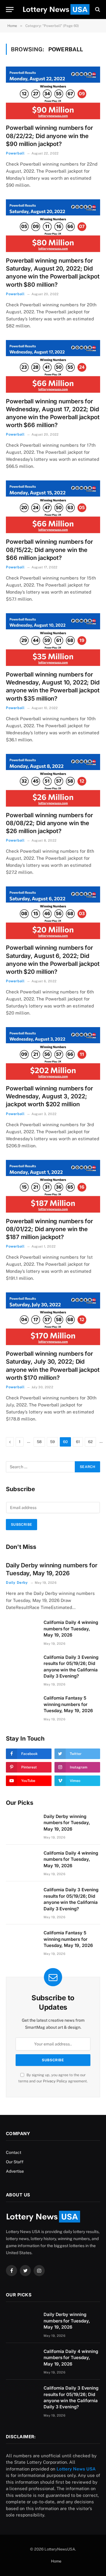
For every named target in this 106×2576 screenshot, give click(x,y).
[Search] (97, 10)
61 (78, 1442)
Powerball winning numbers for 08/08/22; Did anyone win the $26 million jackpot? (49, 823)
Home (56, 2561)
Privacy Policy (55, 2081)
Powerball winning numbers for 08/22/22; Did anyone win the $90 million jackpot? (49, 136)
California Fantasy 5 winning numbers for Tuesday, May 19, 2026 (68, 1704)
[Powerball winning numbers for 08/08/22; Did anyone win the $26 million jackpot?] (53, 780)
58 (39, 1442)
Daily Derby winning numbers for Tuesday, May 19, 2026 (67, 1823)
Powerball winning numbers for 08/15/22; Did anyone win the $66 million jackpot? (49, 550)
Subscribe (21, 1525)
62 (90, 1442)
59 (52, 1442)
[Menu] (10, 10)
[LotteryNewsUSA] (56, 9)
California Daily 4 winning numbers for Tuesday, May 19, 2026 (71, 1629)
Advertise (15, 2171)
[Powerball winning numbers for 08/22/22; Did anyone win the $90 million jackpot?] (53, 93)
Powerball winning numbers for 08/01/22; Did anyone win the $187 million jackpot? (49, 1229)
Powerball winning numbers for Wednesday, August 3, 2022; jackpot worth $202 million (49, 1096)
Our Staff (15, 2162)
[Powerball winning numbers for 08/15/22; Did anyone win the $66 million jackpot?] (53, 507)
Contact (14, 2152)
